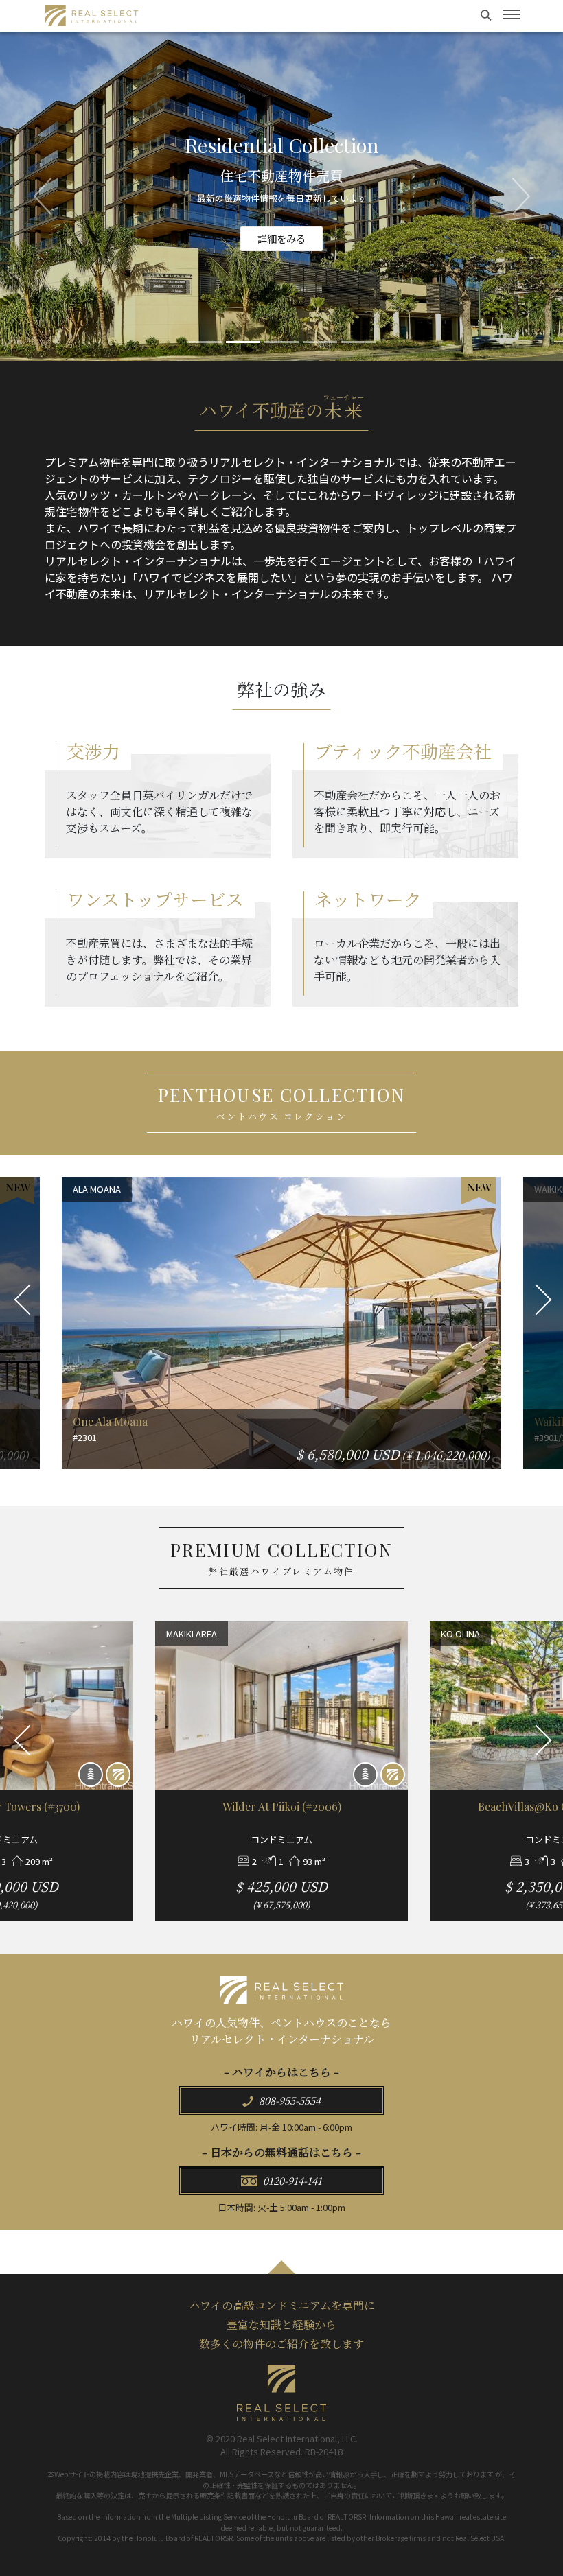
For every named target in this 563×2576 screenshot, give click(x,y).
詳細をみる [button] (281, 245)
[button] (42, 196)
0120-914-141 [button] (291, 2180)
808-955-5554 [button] (288, 2100)
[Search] (487, 14)
